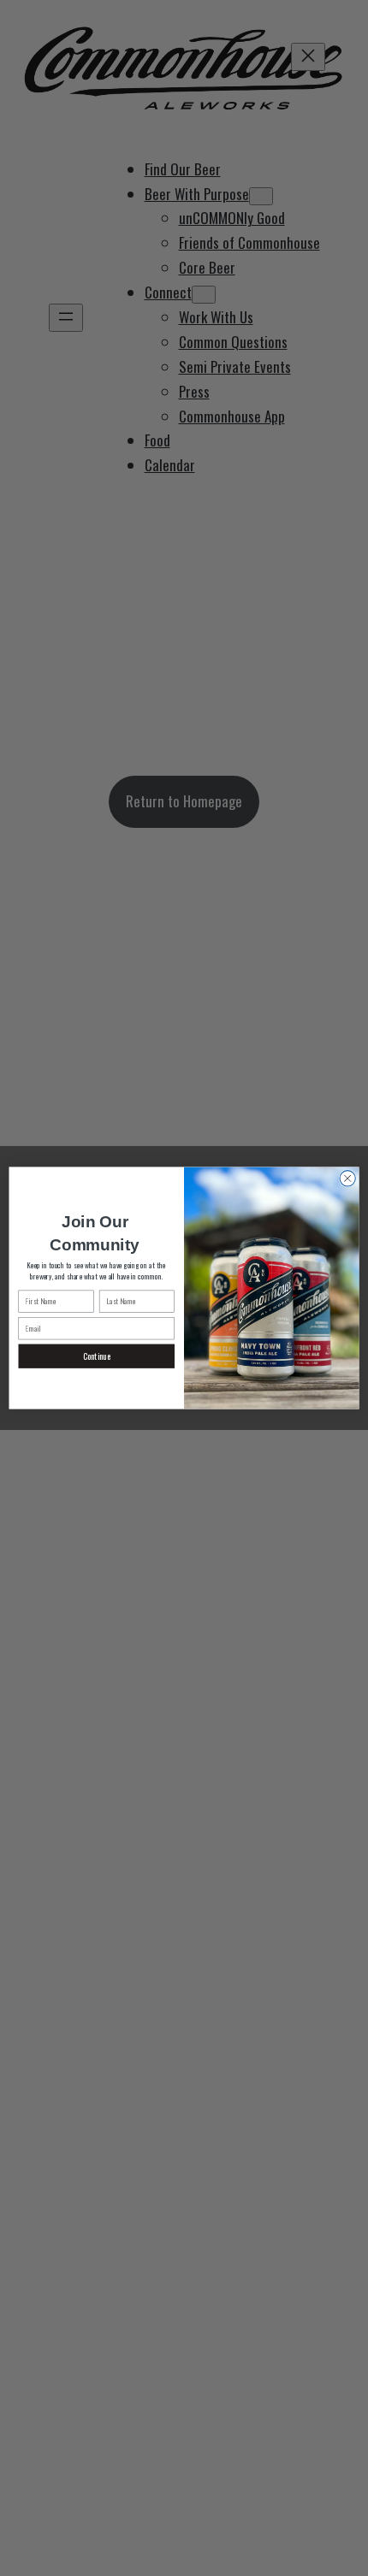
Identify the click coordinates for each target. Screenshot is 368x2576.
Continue (97, 1356)
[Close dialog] (347, 1179)
